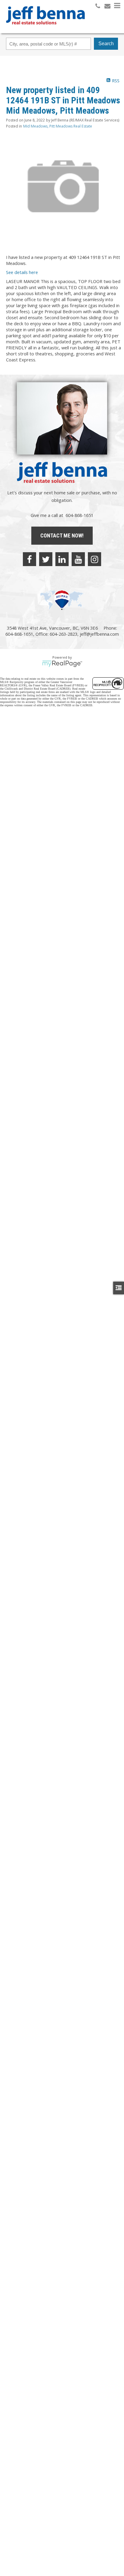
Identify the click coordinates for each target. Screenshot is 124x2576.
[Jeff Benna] (45, 29)
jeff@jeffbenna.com (99, 634)
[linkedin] (62, 559)
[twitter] (46, 559)
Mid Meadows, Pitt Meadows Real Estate (58, 126)
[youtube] (78, 559)
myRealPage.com (62, 664)
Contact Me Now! (62, 535)
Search (106, 44)
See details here (22, 272)
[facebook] (29, 559)
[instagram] (95, 559)
